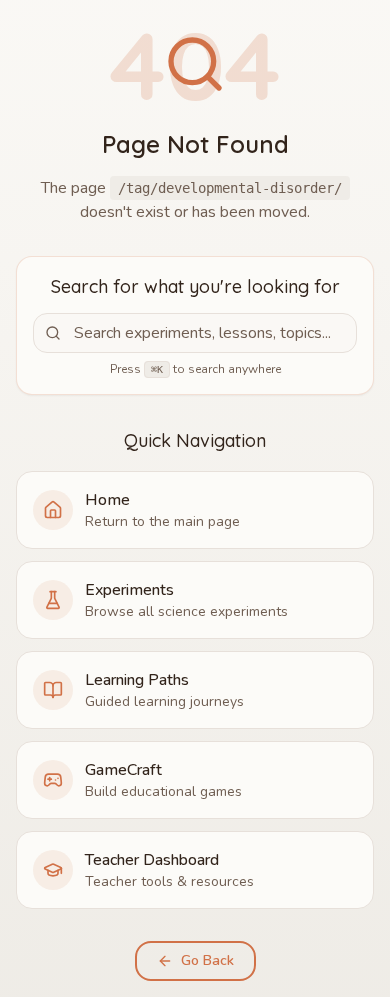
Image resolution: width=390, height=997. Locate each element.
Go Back (207, 960)
